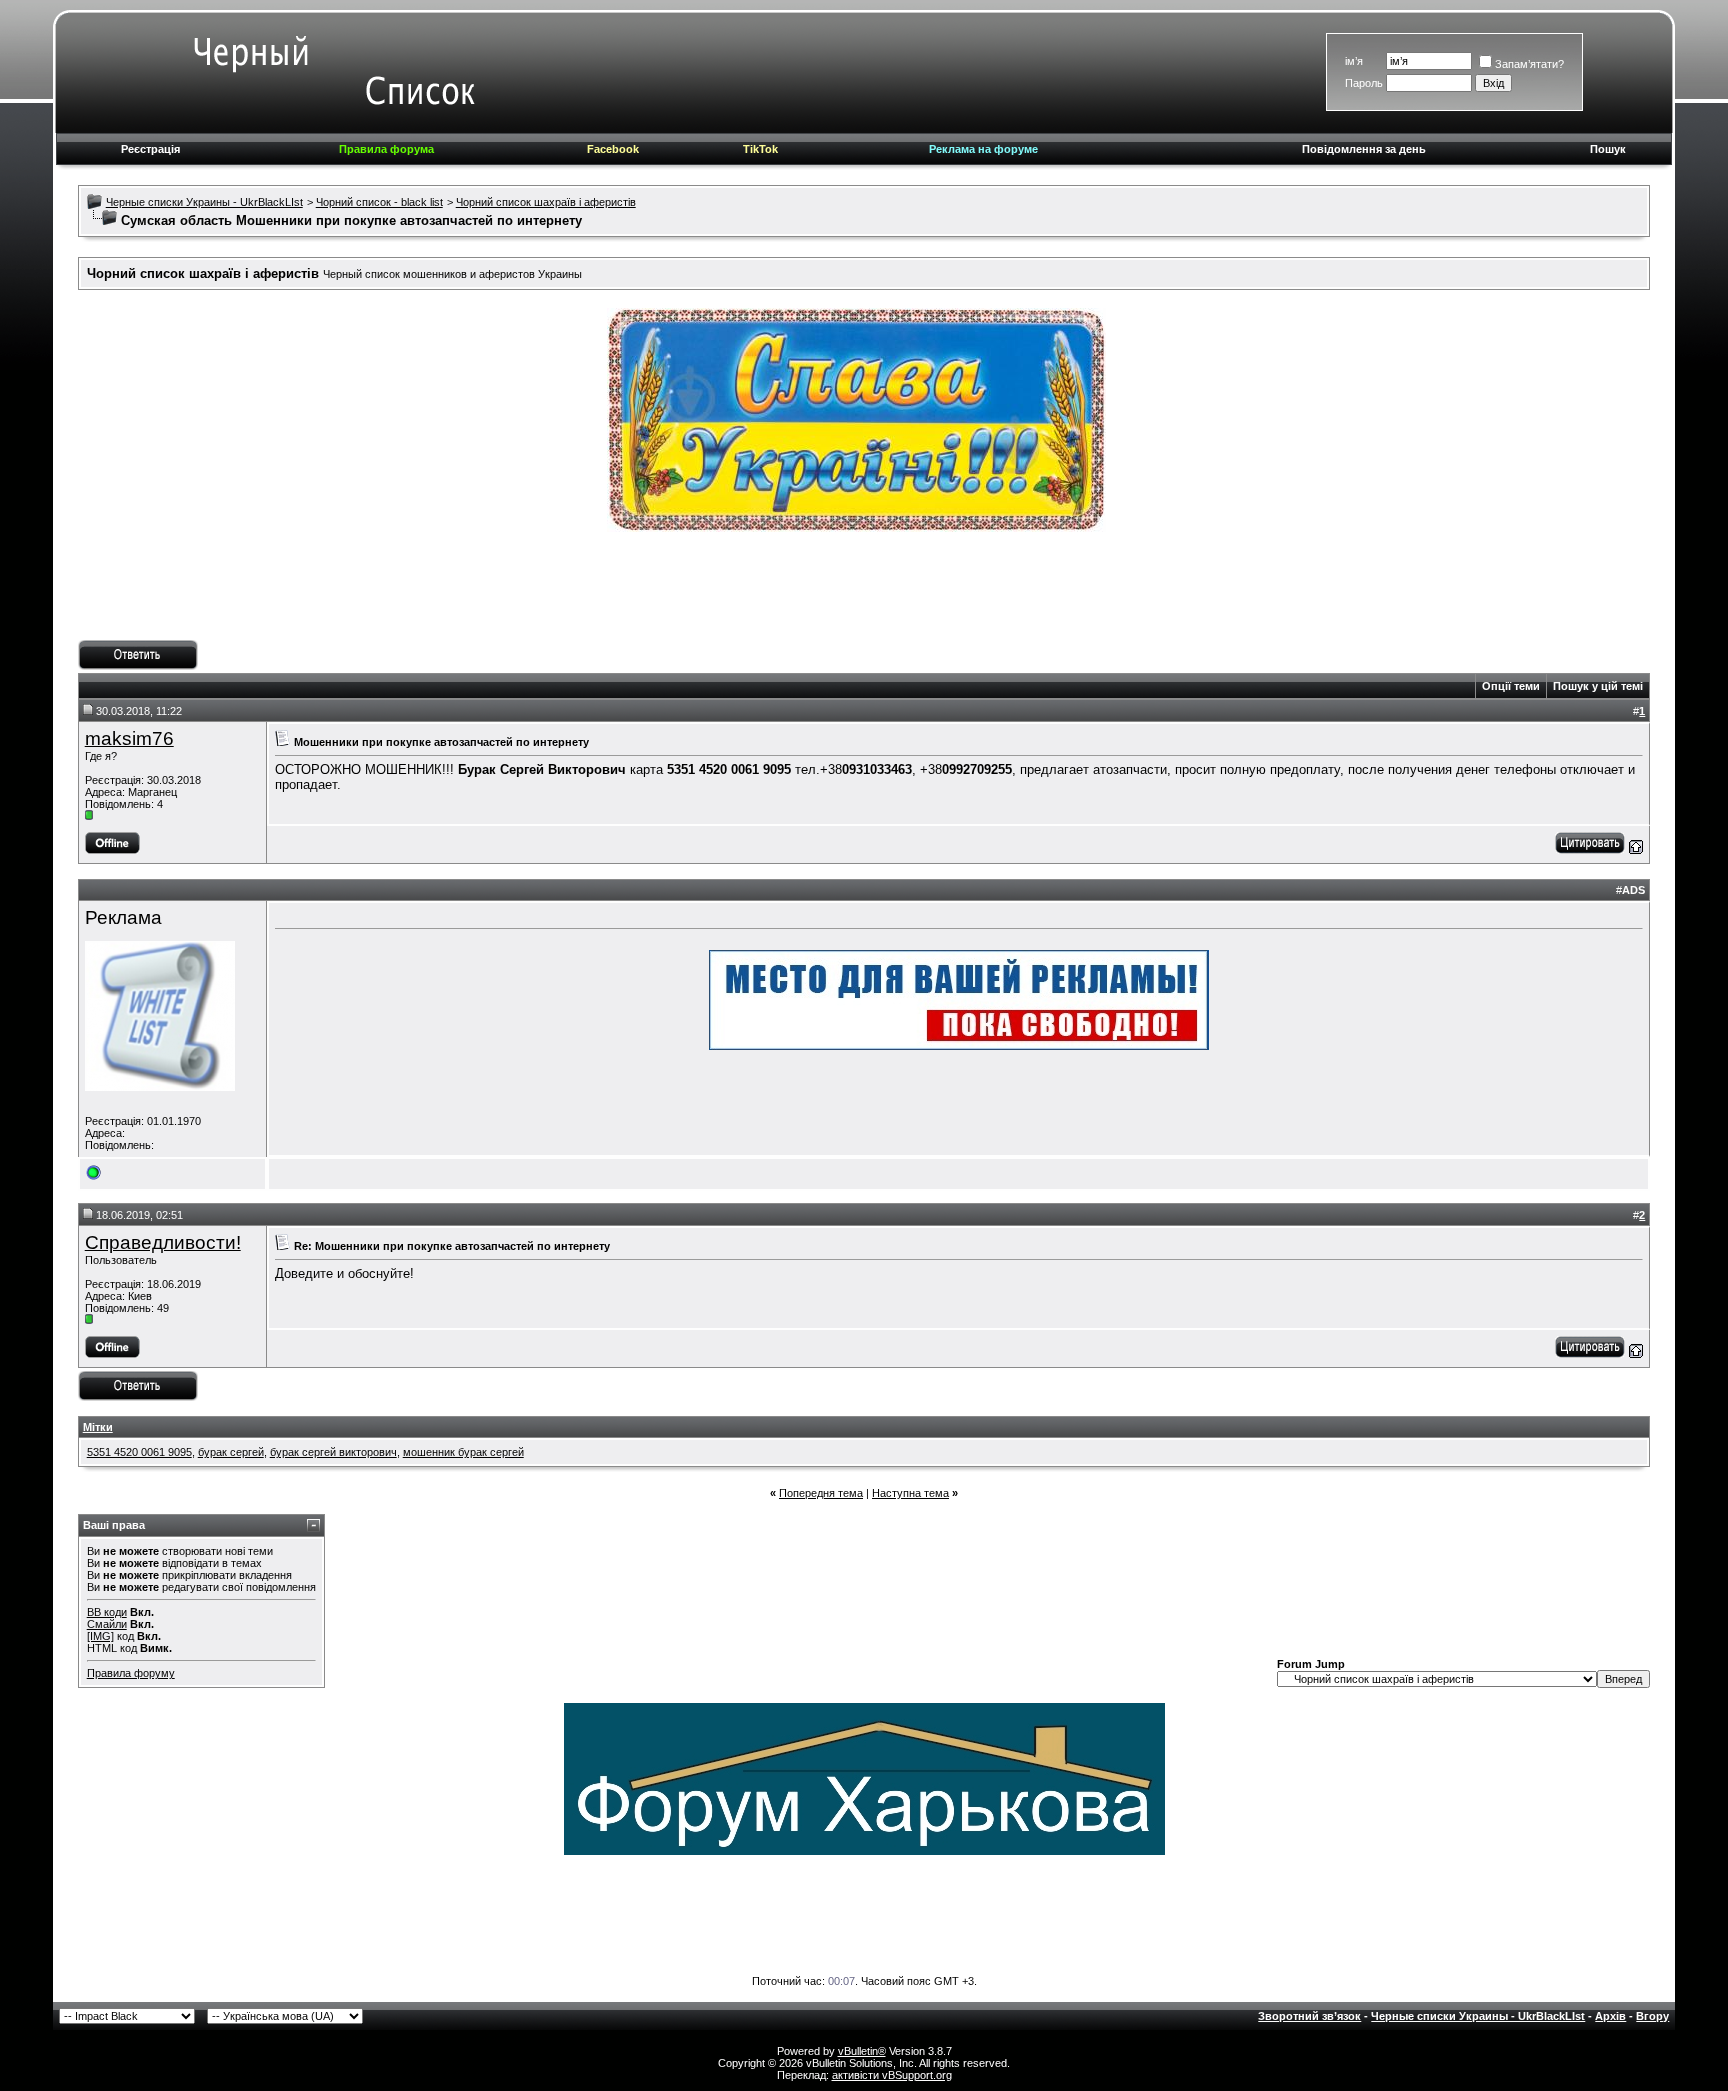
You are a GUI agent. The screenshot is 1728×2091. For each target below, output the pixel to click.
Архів (1610, 2016)
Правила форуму (131, 1673)
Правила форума (386, 149)
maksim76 (129, 738)
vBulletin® (862, 2051)
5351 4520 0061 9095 (139, 1452)
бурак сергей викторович (333, 1452)
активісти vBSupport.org (892, 2075)
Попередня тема (821, 1493)
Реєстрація (150, 149)
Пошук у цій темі (1598, 686)
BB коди (107, 1612)
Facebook (613, 149)
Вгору (1652, 2016)
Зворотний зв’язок (1309, 2016)
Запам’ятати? (1529, 64)
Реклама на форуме (983, 149)
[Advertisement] (864, 595)
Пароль (1364, 83)
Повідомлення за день (1364, 149)
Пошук (1608, 149)
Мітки (98, 1427)
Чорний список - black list (379, 202)
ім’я (1354, 61)
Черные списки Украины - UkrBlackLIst (204, 202)
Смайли (107, 1624)
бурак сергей (231, 1452)
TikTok (760, 149)
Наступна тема (910, 1493)
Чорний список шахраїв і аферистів (546, 202)
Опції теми (1511, 686)
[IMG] (100, 1636)
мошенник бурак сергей (463, 1452)
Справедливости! (163, 1242)
